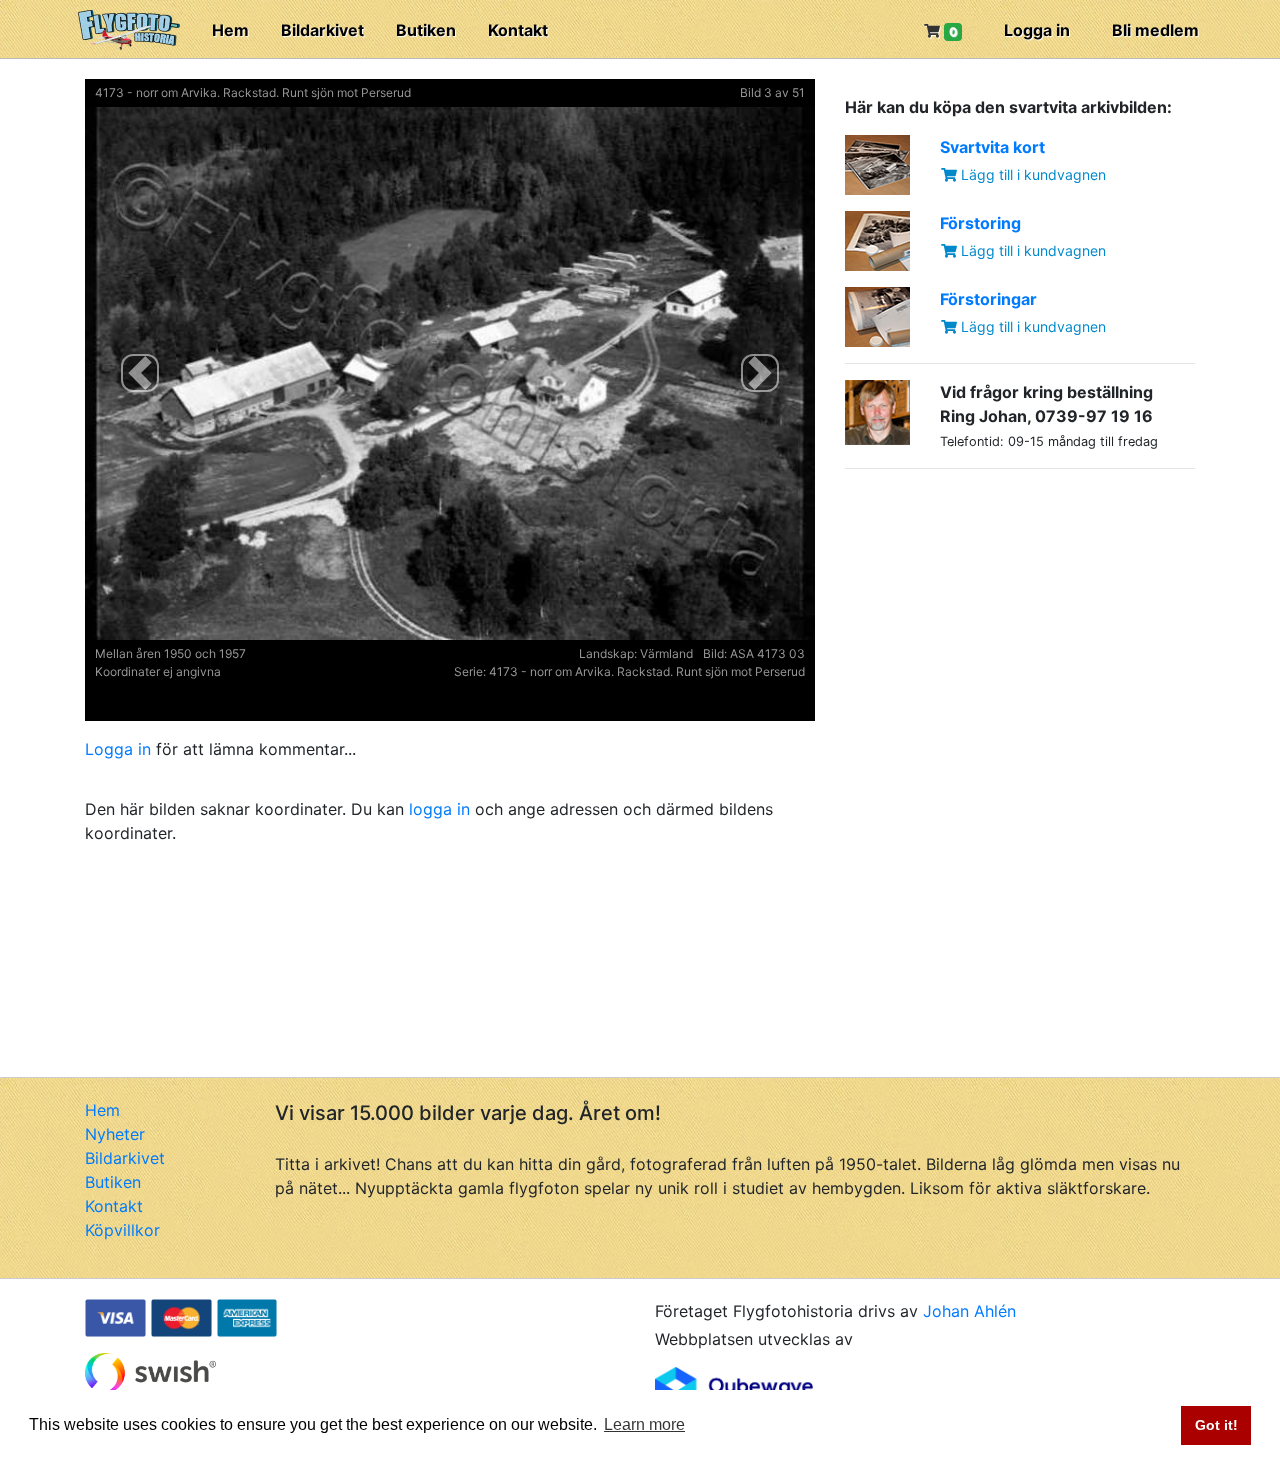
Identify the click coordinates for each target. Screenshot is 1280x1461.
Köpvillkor (122, 1230)
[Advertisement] (995, 610)
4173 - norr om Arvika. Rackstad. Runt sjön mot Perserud (253, 92)
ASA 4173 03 (767, 653)
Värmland (666, 653)
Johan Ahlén (969, 1311)
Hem (230, 30)
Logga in (1037, 30)
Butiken (426, 30)
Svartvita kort (992, 147)
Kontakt (518, 30)
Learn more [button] (644, 1424)
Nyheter (115, 1134)
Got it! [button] (1216, 1425)
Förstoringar (988, 299)
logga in (439, 809)
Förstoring (980, 223)
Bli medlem (1155, 30)
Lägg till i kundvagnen (1031, 174)
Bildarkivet (322, 30)
